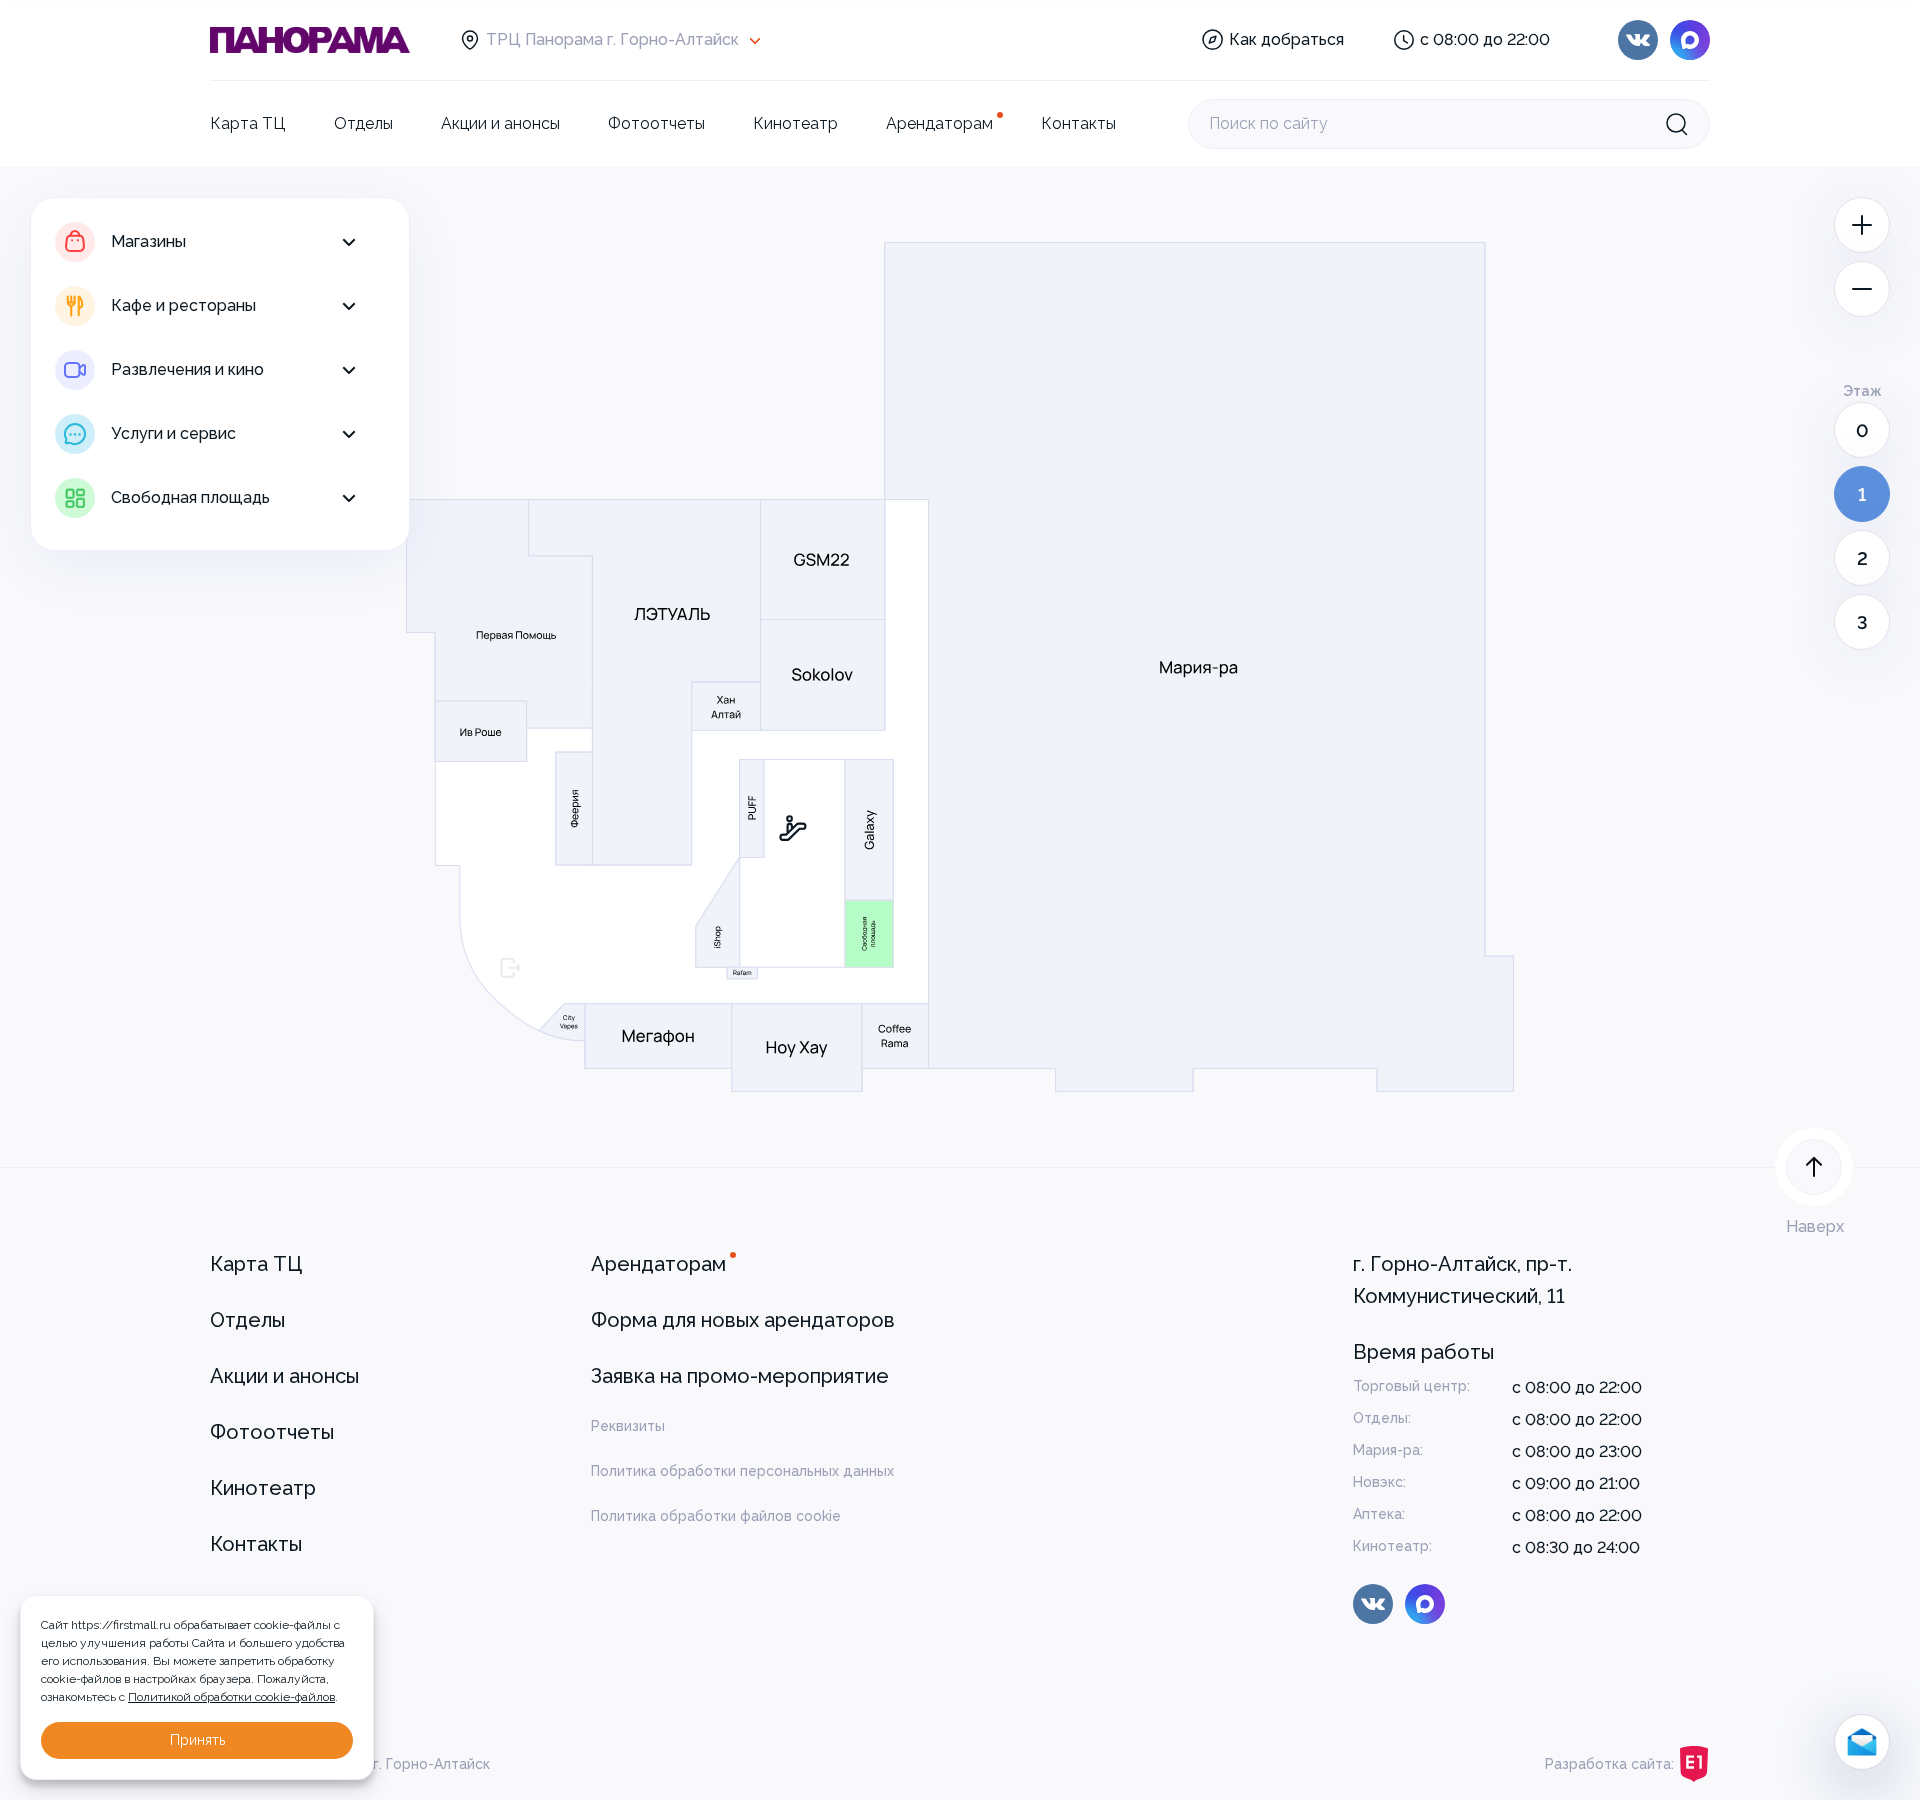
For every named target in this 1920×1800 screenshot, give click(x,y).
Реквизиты (628, 1426)
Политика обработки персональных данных (742, 1471)
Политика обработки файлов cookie (716, 1516)
